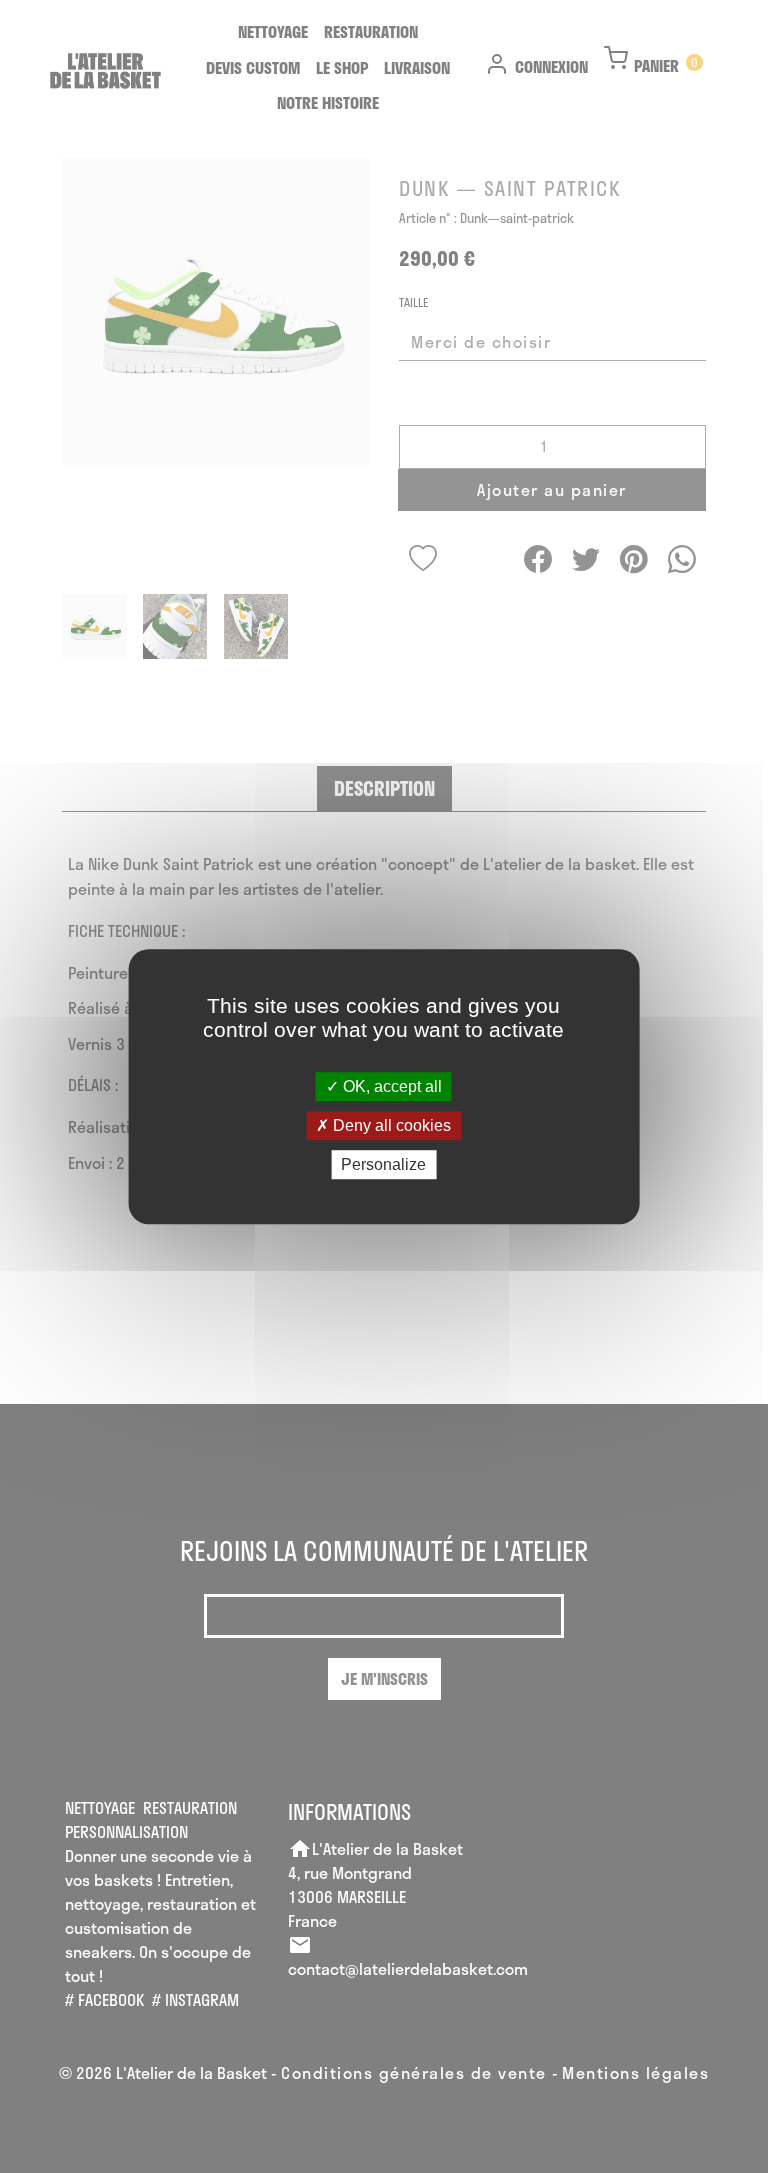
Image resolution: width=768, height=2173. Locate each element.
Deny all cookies (390, 1125)
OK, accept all (390, 1086)
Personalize (383, 1164)
